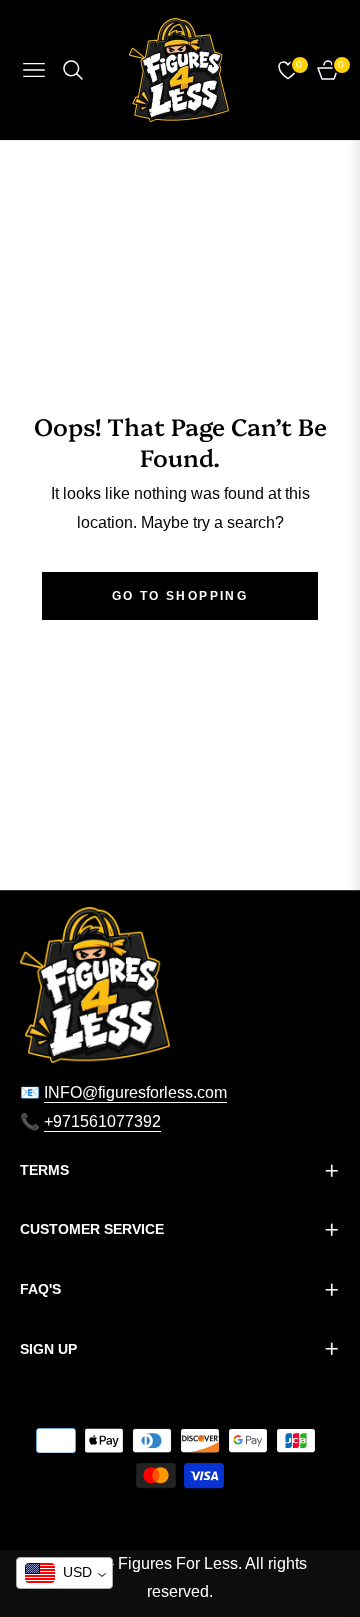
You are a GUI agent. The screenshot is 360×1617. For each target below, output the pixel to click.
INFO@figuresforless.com (135, 1092)
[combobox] (64, 1573)
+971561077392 (102, 1121)
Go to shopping (180, 596)
